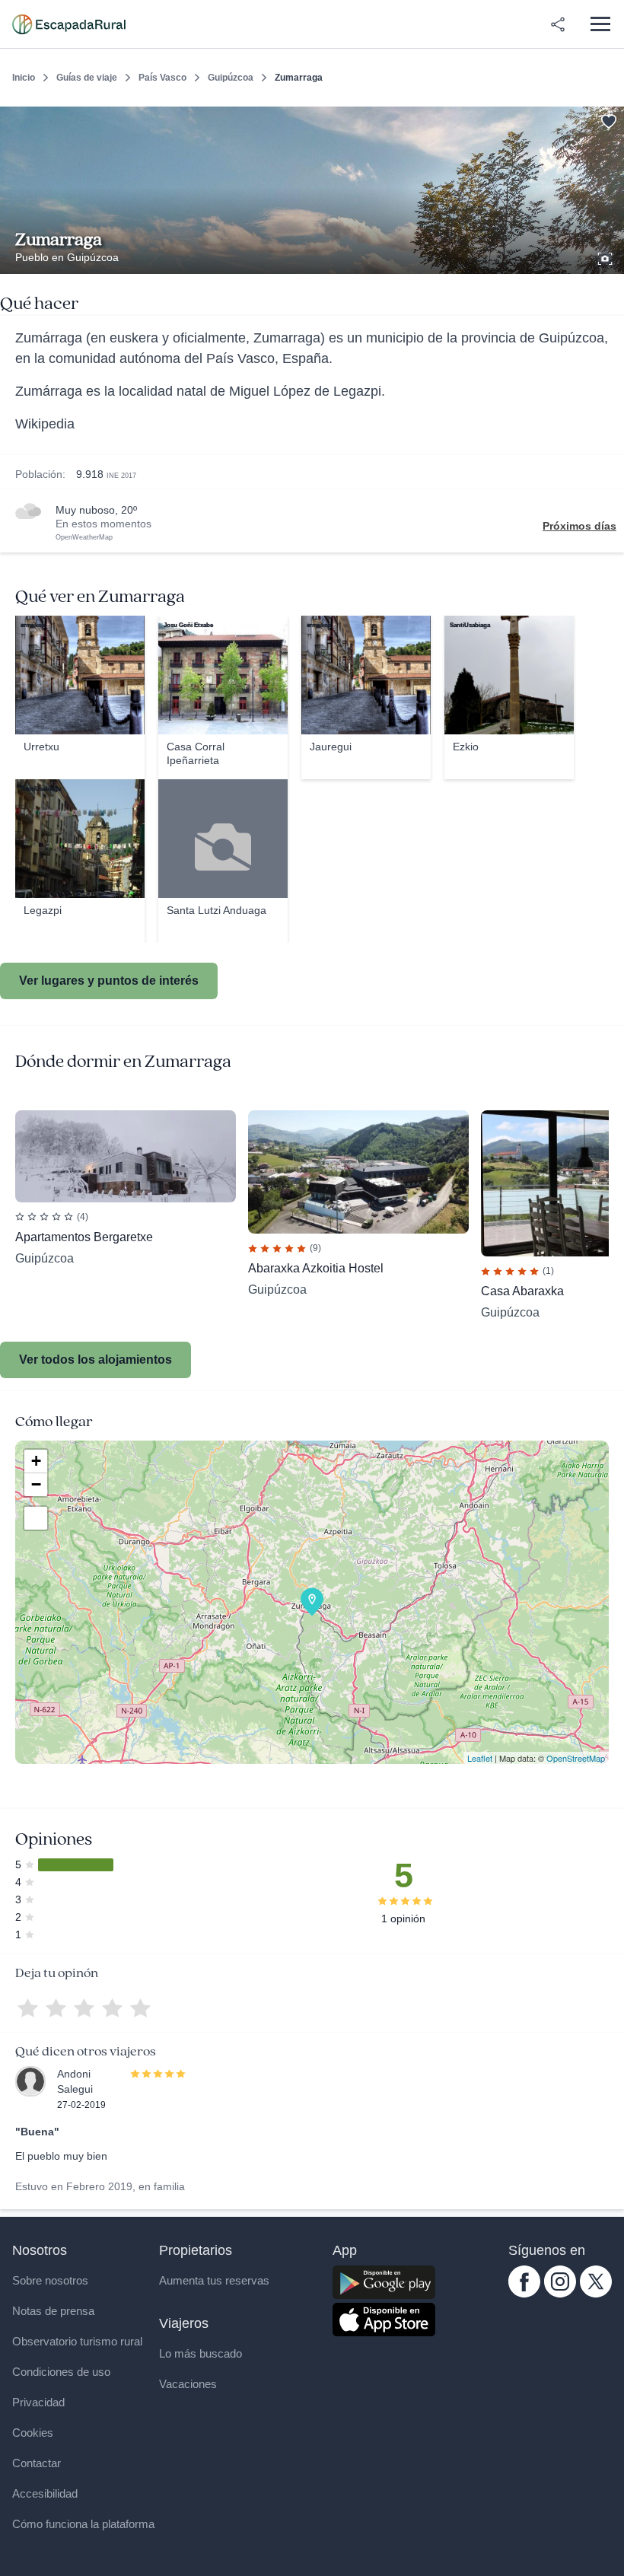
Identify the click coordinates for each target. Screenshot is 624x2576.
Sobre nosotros (50, 2280)
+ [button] (36, 1461)
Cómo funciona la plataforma (83, 2524)
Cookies (33, 2433)
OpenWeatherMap (84, 537)
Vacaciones (188, 2384)
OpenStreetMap (576, 1758)
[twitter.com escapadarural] (596, 2294)
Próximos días (579, 526)
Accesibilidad (45, 2493)
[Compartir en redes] (558, 24)
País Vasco (162, 78)
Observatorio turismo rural (77, 2341)
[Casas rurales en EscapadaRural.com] (69, 24)
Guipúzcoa (231, 78)
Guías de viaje (87, 78)
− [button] (36, 1484)
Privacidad (38, 2402)
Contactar (37, 2463)
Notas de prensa (53, 2311)
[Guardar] (607, 119)
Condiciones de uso (61, 2372)
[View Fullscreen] (36, 1518)
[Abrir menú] (600, 24)
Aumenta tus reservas (214, 2280)
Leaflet (480, 1758)
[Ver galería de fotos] (606, 256)
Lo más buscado (201, 2353)
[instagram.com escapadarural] (560, 2294)
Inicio (24, 78)
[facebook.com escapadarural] (524, 2294)
